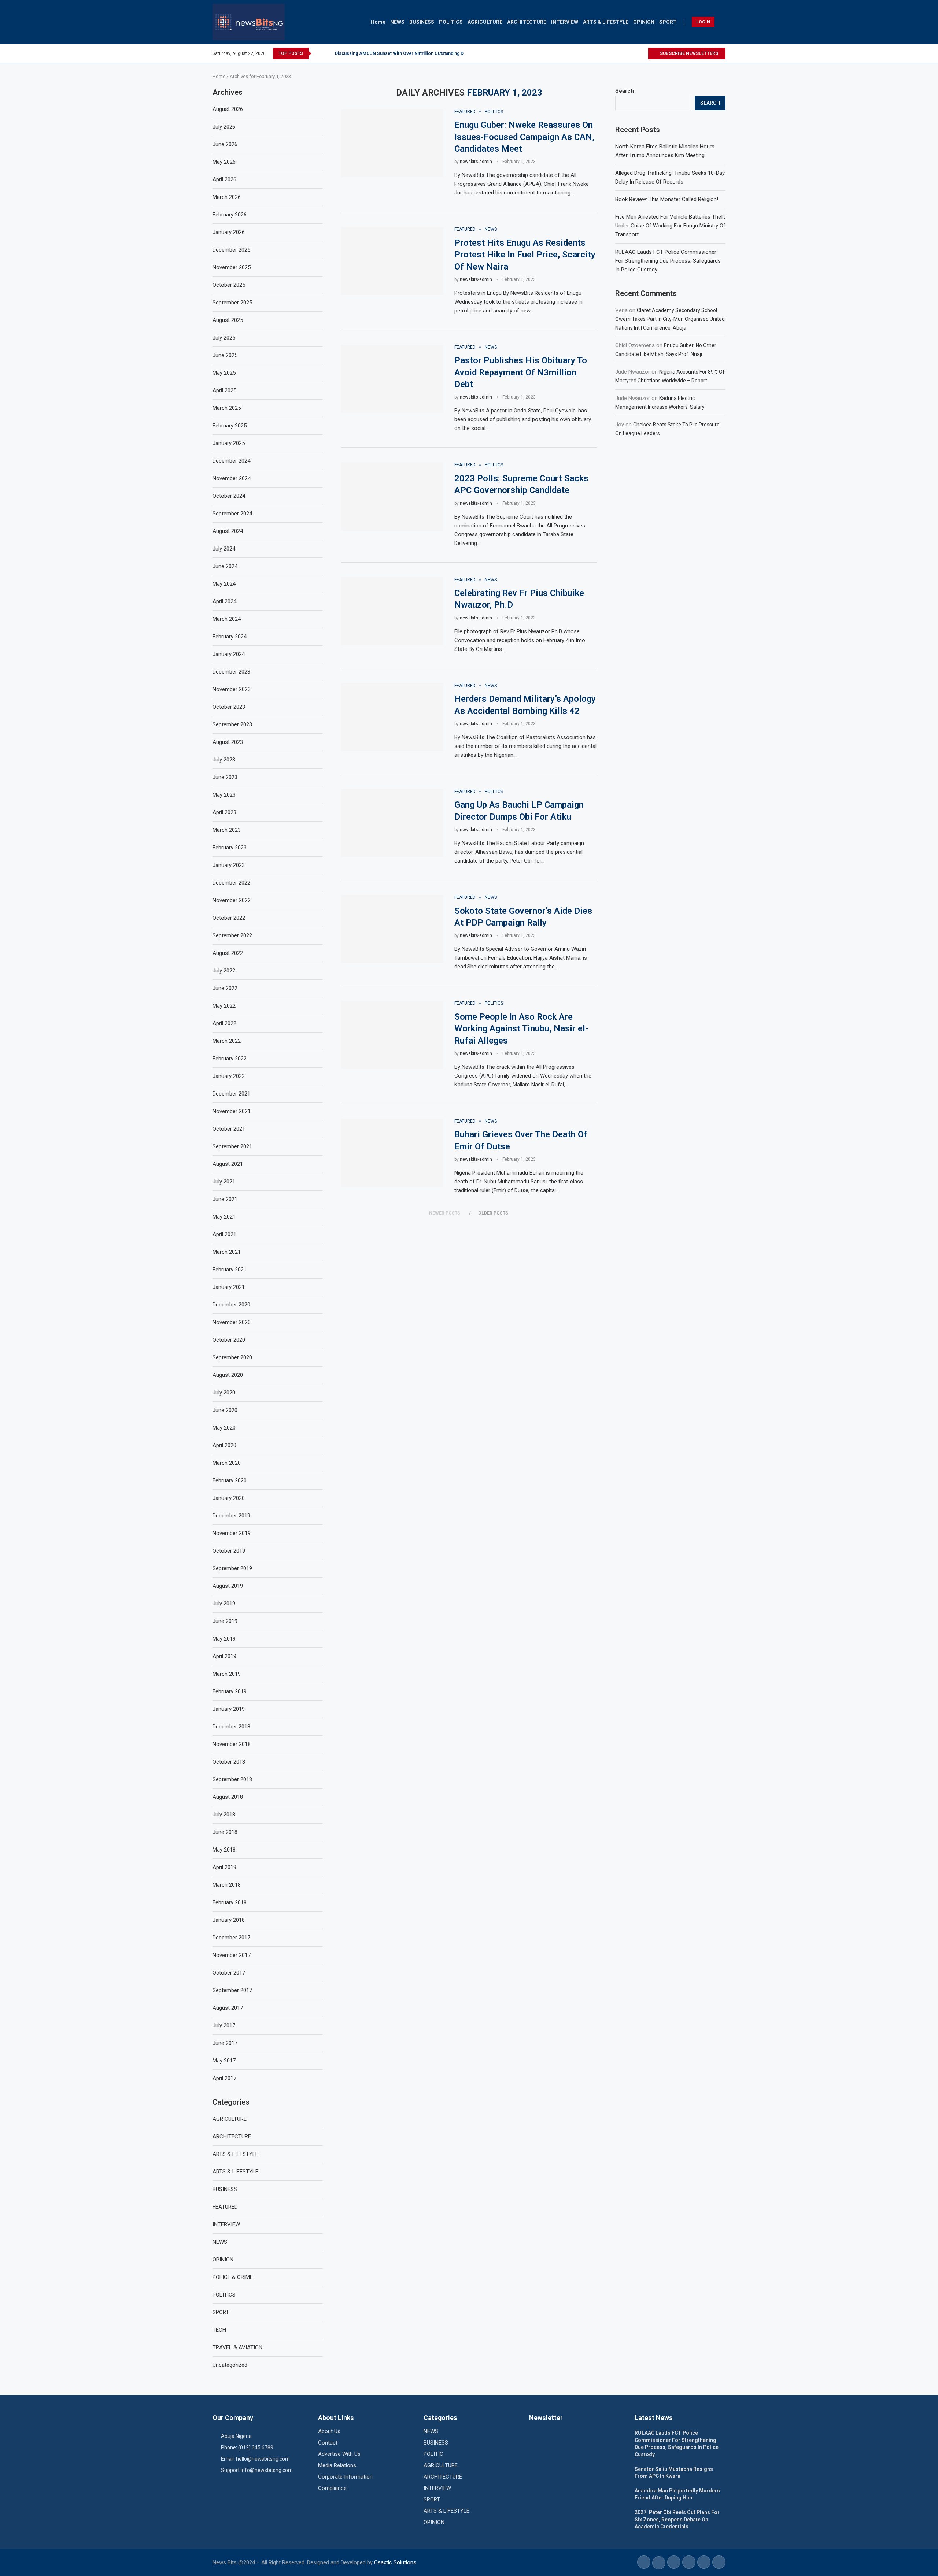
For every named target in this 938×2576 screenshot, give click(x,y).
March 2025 (227, 408)
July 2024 (224, 549)
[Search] (722, 22)
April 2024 (224, 601)
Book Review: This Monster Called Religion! (667, 199)
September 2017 (232, 1990)
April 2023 (224, 812)
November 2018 (232, 1744)
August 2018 (228, 1797)
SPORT (668, 22)
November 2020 (232, 1322)
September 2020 (232, 1357)
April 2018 (224, 1867)
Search (625, 91)
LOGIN (703, 22)
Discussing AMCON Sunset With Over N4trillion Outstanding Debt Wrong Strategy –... (423, 53)
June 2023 (225, 777)
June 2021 (225, 1199)
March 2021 (227, 1252)
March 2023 (227, 830)
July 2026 (224, 127)
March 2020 (227, 1463)
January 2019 (229, 1709)
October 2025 (229, 285)
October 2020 (229, 1340)
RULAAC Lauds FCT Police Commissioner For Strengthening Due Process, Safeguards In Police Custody (668, 261)
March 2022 (227, 1041)
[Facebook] (625, 53)
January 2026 (229, 232)
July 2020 (224, 1393)
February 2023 (230, 848)
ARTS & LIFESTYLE (606, 22)
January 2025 (229, 443)
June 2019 (225, 1621)
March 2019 (227, 1674)
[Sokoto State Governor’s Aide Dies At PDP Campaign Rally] (392, 929)
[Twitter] (634, 53)
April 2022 (224, 1023)
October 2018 (229, 1762)
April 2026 (224, 179)
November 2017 (232, 1955)
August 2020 (228, 1375)
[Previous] (318, 53)
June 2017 (225, 2043)
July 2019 (224, 1604)
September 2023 (232, 724)
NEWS (397, 22)
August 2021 (228, 1164)
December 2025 (231, 250)
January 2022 (229, 1076)
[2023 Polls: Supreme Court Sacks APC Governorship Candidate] (392, 496)
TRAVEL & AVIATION (237, 2347)
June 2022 (225, 988)
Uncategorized (230, 2365)
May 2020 (224, 1428)
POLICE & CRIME (233, 2277)
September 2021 (232, 1146)
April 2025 (224, 390)
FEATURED (225, 2207)
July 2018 (224, 1815)
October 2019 (229, 1551)
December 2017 (231, 1938)
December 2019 (231, 1516)
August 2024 (228, 531)
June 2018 (225, 1832)
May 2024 (224, 584)
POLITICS (451, 22)
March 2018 (227, 1885)
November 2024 (232, 478)
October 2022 (229, 918)
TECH (219, 2330)
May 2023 (224, 795)
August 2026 (228, 109)
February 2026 (230, 215)
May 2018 (224, 1850)
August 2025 (228, 320)
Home (378, 22)
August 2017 (228, 2008)
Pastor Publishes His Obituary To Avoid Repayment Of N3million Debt (521, 372)
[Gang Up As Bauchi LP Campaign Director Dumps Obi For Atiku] (392, 823)
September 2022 (232, 935)
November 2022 (232, 900)
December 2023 (231, 672)
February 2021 (230, 1270)
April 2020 (224, 1445)
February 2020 (230, 1480)
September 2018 (232, 1779)
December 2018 (231, 1727)
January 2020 (229, 1498)
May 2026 (224, 162)
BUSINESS (422, 22)
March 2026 (227, 197)
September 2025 (232, 303)
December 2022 (231, 883)
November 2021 (232, 1111)
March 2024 (227, 619)
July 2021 (224, 1182)
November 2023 (232, 689)
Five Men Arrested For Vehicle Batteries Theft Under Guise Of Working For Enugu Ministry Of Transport (670, 226)
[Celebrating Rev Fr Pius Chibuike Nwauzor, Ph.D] (392, 611)
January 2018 (229, 1920)
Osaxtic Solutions (395, 2562)
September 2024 (232, 514)
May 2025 (224, 373)
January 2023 (229, 865)
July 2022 (224, 971)
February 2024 (230, 637)
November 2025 (232, 267)
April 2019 (224, 1656)
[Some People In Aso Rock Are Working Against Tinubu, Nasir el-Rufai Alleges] (392, 1035)
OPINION (644, 22)
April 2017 (224, 2078)
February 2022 (230, 1059)
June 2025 (225, 355)
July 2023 (224, 760)
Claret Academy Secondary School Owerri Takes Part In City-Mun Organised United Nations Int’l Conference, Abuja (670, 319)
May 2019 (224, 1639)
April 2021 (224, 1234)
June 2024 (225, 566)
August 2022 (228, 953)
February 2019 (230, 1691)
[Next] (328, 53)
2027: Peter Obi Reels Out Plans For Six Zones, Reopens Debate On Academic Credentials (677, 2519)
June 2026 (225, 144)
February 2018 (230, 1902)
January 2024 (229, 654)
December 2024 (231, 461)
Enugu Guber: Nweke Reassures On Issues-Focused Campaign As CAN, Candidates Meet (524, 137)
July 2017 (224, 2025)
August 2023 (228, 742)
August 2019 (228, 1586)
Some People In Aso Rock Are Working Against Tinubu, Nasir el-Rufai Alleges (521, 1029)
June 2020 (225, 1410)
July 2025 (224, 338)
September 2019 (232, 1568)
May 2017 (224, 2061)
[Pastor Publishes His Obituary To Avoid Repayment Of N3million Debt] (392, 379)
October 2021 (229, 1129)
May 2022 (224, 1006)
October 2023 (229, 707)
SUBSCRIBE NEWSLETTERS (688, 53)
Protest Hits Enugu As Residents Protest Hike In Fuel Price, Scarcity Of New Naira (525, 255)
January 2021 (229, 1287)
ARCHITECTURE (527, 22)
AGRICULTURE (485, 22)
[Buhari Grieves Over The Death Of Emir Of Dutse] (392, 1153)
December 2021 (231, 1094)
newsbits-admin (476, 162)
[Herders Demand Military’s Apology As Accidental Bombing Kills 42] (392, 717)
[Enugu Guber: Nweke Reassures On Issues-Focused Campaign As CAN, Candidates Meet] (392, 143)
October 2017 (229, 1973)
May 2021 (224, 1217)
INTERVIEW (565, 22)
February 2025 (230, 426)
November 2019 (232, 1533)
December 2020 (231, 1305)
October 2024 (229, 496)
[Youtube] (642, 53)
